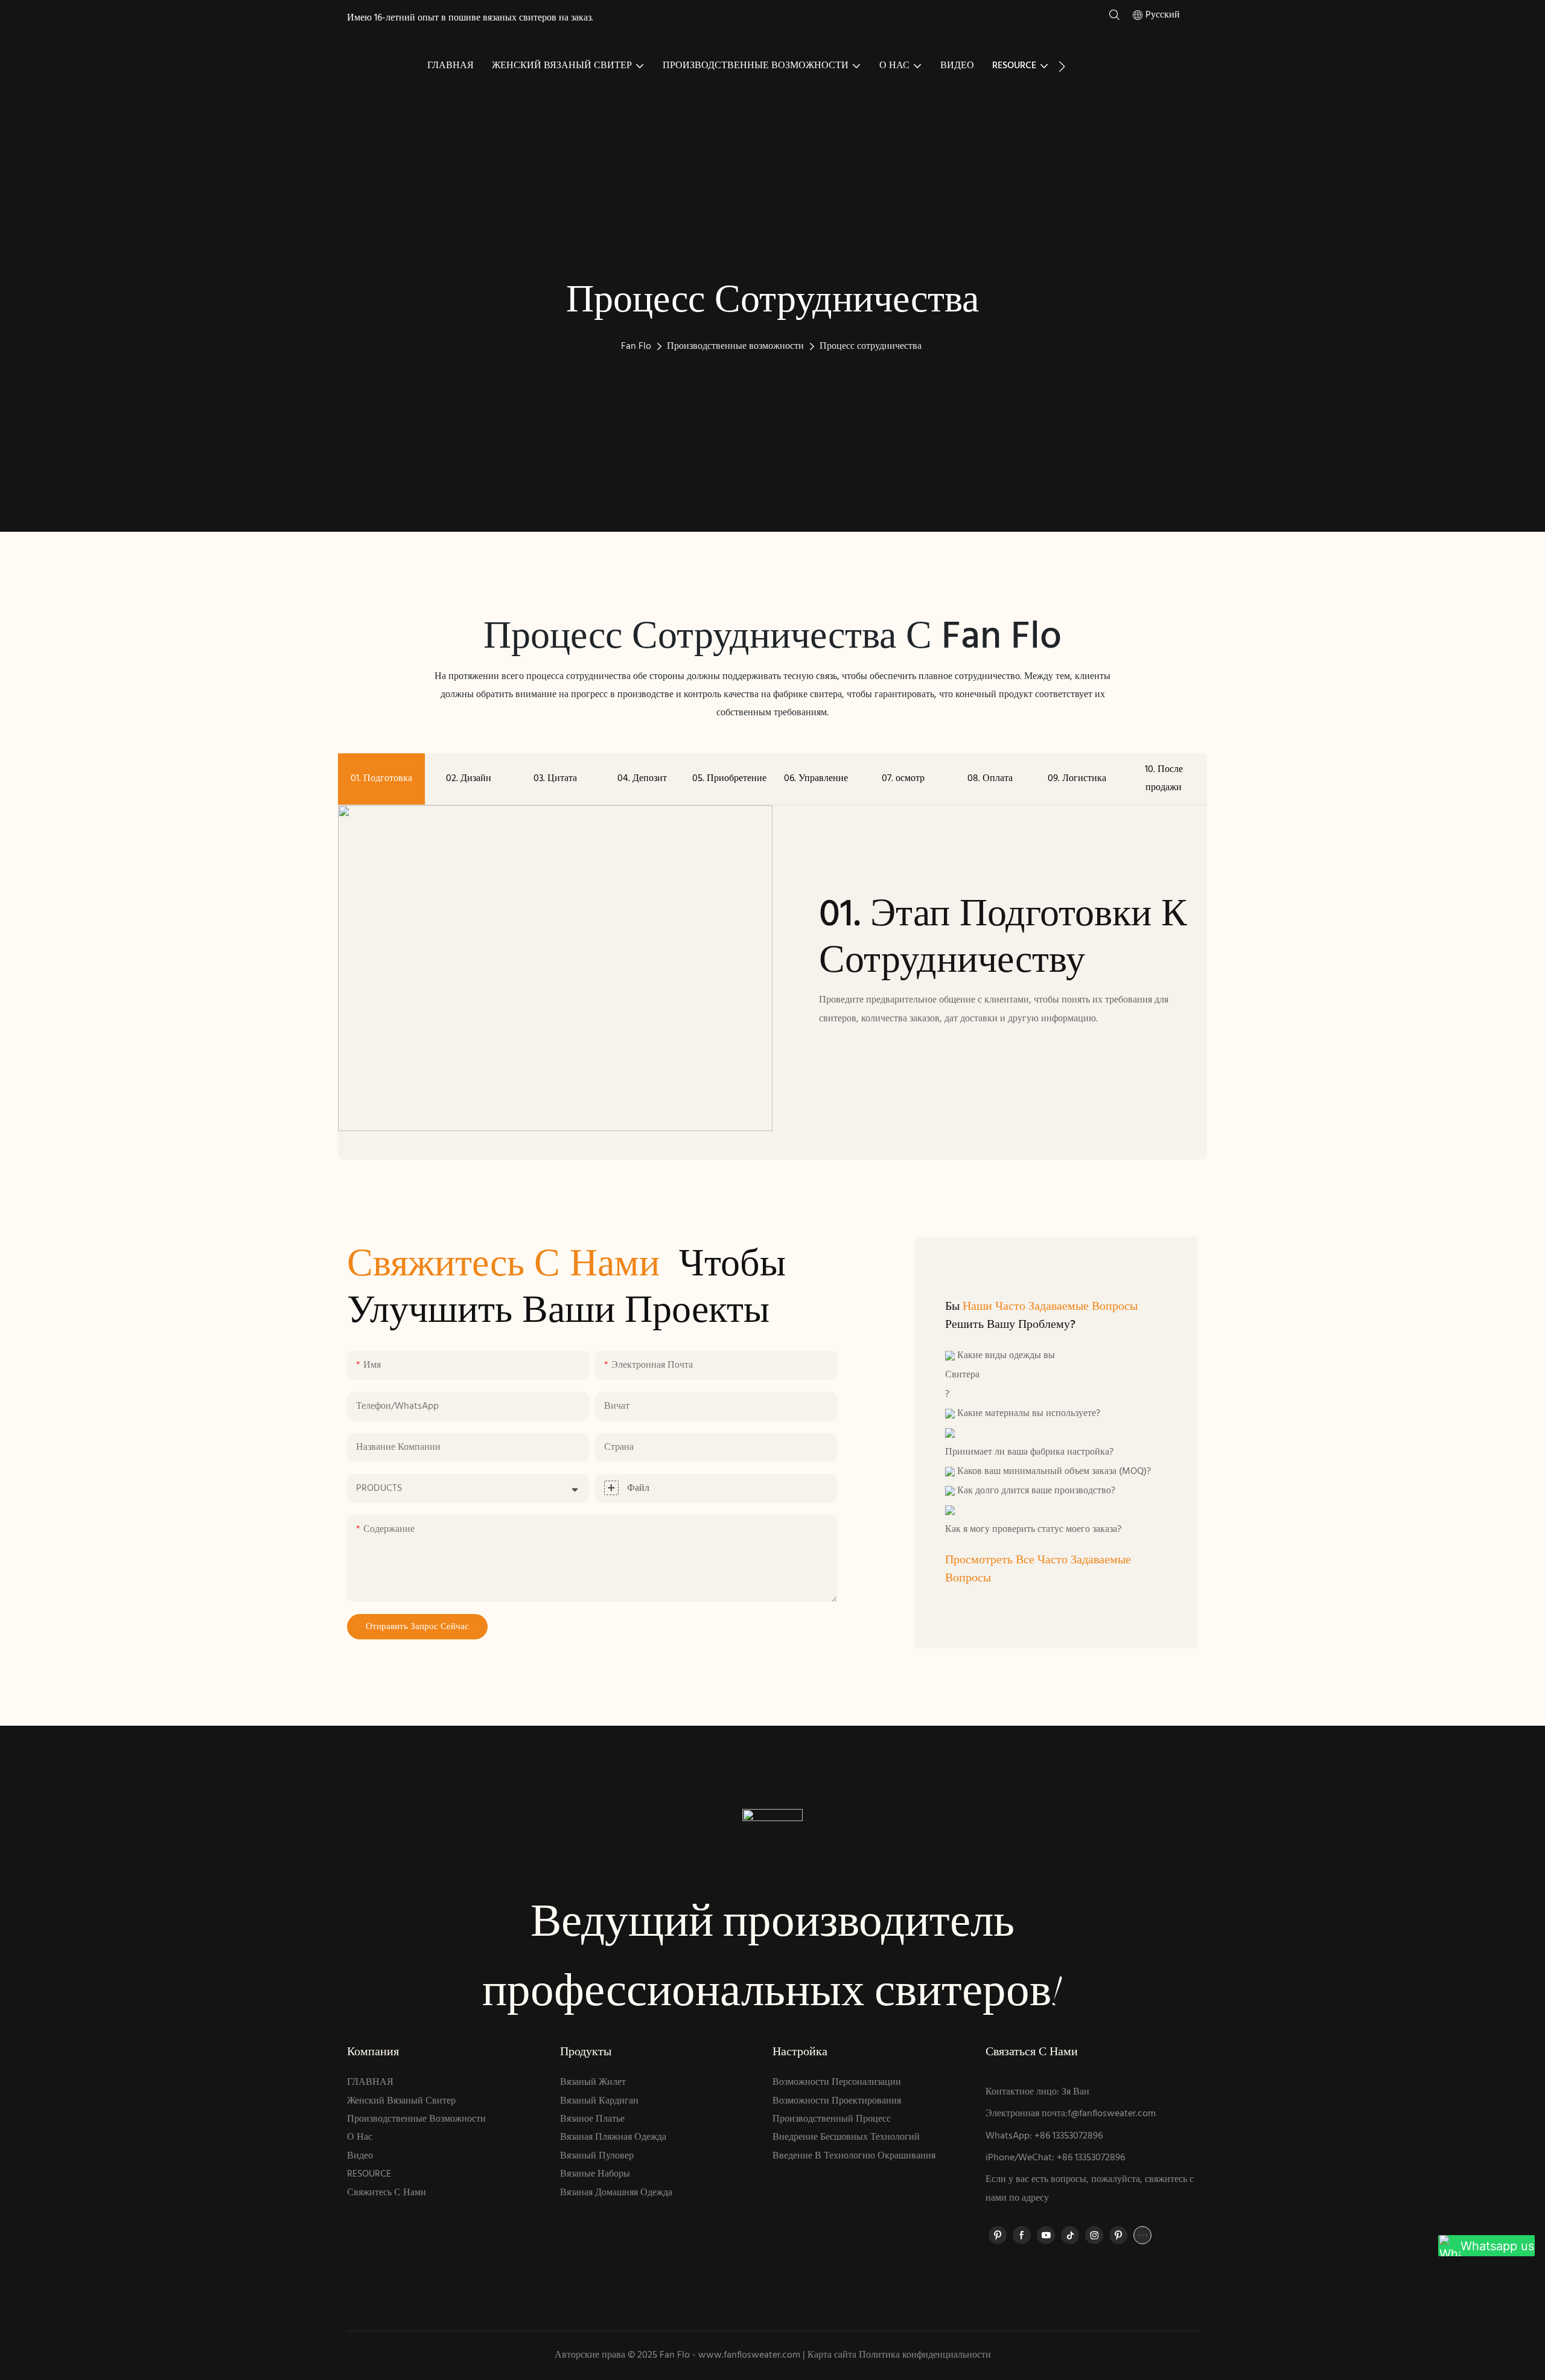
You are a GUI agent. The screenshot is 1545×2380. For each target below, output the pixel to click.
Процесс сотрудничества (871, 346)
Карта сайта (832, 2355)
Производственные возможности (735, 346)
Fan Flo (636, 346)
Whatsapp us (1497, 2246)
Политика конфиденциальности (925, 2355)
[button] (1062, 66)
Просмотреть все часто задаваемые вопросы (1038, 1569)
